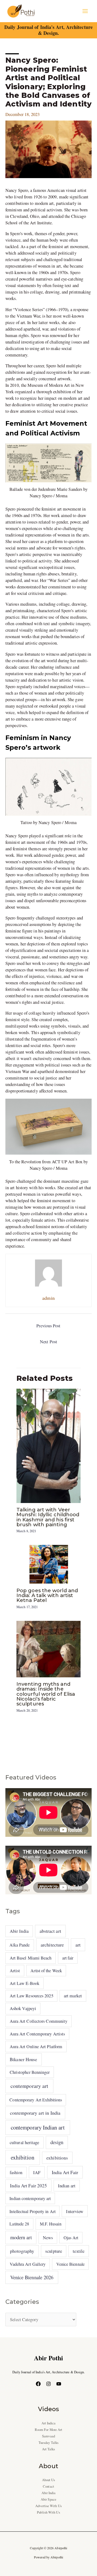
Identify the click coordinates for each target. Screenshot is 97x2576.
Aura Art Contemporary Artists (37, 2034)
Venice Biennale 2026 (32, 2277)
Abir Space (48, 2499)
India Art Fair (65, 2172)
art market (73, 1996)
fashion (16, 2172)
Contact (48, 2486)
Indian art (67, 2186)
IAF (37, 2172)
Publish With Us (48, 2512)
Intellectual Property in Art (32, 2211)
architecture (52, 1945)
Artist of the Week (46, 1970)
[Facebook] (38, 2384)
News (48, 2238)
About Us (49, 2480)
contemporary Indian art (38, 2127)
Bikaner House (23, 2059)
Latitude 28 (19, 2224)
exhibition (23, 2157)
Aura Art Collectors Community (39, 2021)
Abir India (19, 1931)
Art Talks (49, 2449)
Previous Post (48, 1326)
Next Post (48, 1342)
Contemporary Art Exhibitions (36, 2100)
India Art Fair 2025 (29, 2186)
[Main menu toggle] (85, 11)
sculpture (54, 2251)
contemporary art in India (35, 2113)
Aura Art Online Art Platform (36, 2047)
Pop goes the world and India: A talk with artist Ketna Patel (47, 1595)
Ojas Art (71, 2237)
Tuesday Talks (48, 2443)
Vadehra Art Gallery (28, 2264)
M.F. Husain (51, 2224)
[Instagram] (48, 2384)
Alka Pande (20, 1945)
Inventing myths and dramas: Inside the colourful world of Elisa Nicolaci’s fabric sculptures (46, 1694)
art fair (68, 1958)
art (78, 1945)
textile (79, 2251)
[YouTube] (59, 2384)
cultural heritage (25, 2142)
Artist (15, 1971)
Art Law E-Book (25, 1983)
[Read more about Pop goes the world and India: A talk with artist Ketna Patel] (48, 1564)
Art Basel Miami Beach (31, 1958)
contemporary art (29, 2086)
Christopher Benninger (30, 2072)
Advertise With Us (48, 2506)
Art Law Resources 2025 (32, 1996)
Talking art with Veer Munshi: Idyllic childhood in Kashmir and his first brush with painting (48, 1517)
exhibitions (57, 2158)
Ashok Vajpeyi (23, 2008)
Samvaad (48, 2436)
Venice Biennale (70, 2264)
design (57, 2142)
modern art (21, 2237)
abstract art (50, 1931)
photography (22, 2251)
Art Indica (49, 2423)
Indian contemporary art (30, 2198)
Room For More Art (49, 2430)
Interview (75, 2211)
